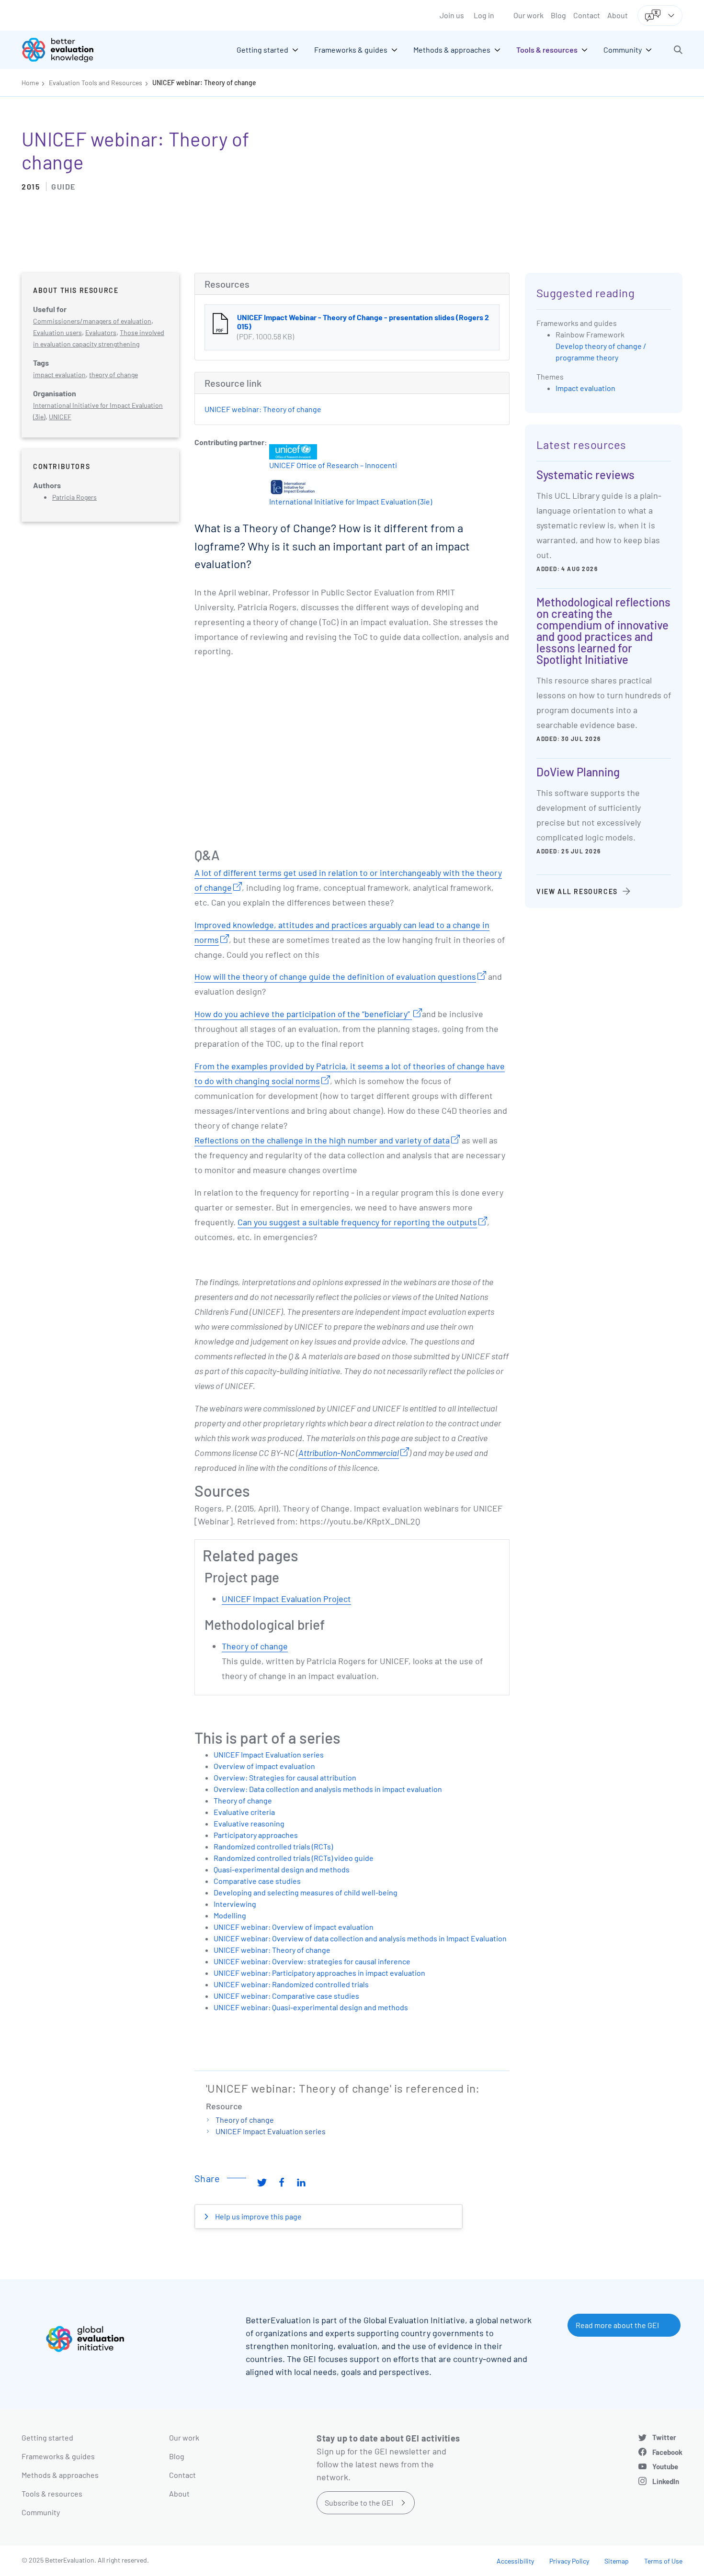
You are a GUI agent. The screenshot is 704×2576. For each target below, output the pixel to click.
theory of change (114, 375)
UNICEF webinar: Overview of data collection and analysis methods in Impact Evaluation (360, 1938)
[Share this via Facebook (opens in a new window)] (282, 2182)
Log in (484, 15)
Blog (558, 15)
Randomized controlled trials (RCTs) (273, 1846)
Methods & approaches (60, 2475)
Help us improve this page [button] (258, 2216)
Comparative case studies (257, 1881)
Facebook (667, 2452)
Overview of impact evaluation (264, 1766)
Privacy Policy (569, 2561)
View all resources (577, 891)
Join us (452, 15)
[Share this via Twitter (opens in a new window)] (262, 2182)
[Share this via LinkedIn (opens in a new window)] (301, 2182)
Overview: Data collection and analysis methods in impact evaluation (328, 1789)
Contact (587, 15)
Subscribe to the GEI (359, 2503)
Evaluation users (57, 332)
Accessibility (515, 2561)
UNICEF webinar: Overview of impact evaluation (294, 1927)
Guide (63, 186)
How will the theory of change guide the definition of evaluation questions (335, 976)
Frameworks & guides (58, 2456)
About (618, 15)
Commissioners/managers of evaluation (92, 321)
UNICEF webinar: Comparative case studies (286, 1996)
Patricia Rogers (74, 497)
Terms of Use (663, 2561)
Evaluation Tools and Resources (96, 83)
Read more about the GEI (617, 2325)
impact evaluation (59, 375)
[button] (678, 50)
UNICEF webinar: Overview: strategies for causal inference (312, 1961)
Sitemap (617, 2561)
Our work (528, 15)
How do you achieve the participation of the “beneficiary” (303, 1014)
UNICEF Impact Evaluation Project (286, 1599)
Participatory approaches (256, 1835)
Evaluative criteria (244, 1812)
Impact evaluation (585, 388)
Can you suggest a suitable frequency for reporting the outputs (357, 1222)
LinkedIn (666, 2481)
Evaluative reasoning (249, 1823)
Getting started (47, 2437)
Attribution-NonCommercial (349, 1453)
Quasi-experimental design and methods (282, 1869)
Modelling (230, 1915)
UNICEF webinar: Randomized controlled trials (291, 1984)
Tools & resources (52, 2493)
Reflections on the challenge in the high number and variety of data (322, 1140)
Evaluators (101, 332)
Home (30, 83)
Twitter (664, 2437)
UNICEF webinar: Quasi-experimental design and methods (311, 2007)
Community (41, 2512)
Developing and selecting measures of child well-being (306, 1892)
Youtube (665, 2466)
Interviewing (235, 1904)
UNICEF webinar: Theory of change (204, 83)
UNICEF (60, 417)
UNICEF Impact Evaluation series (269, 1754)
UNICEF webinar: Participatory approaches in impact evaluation (319, 1973)
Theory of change (255, 1646)
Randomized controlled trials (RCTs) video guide (294, 1858)
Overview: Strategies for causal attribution (285, 1777)
